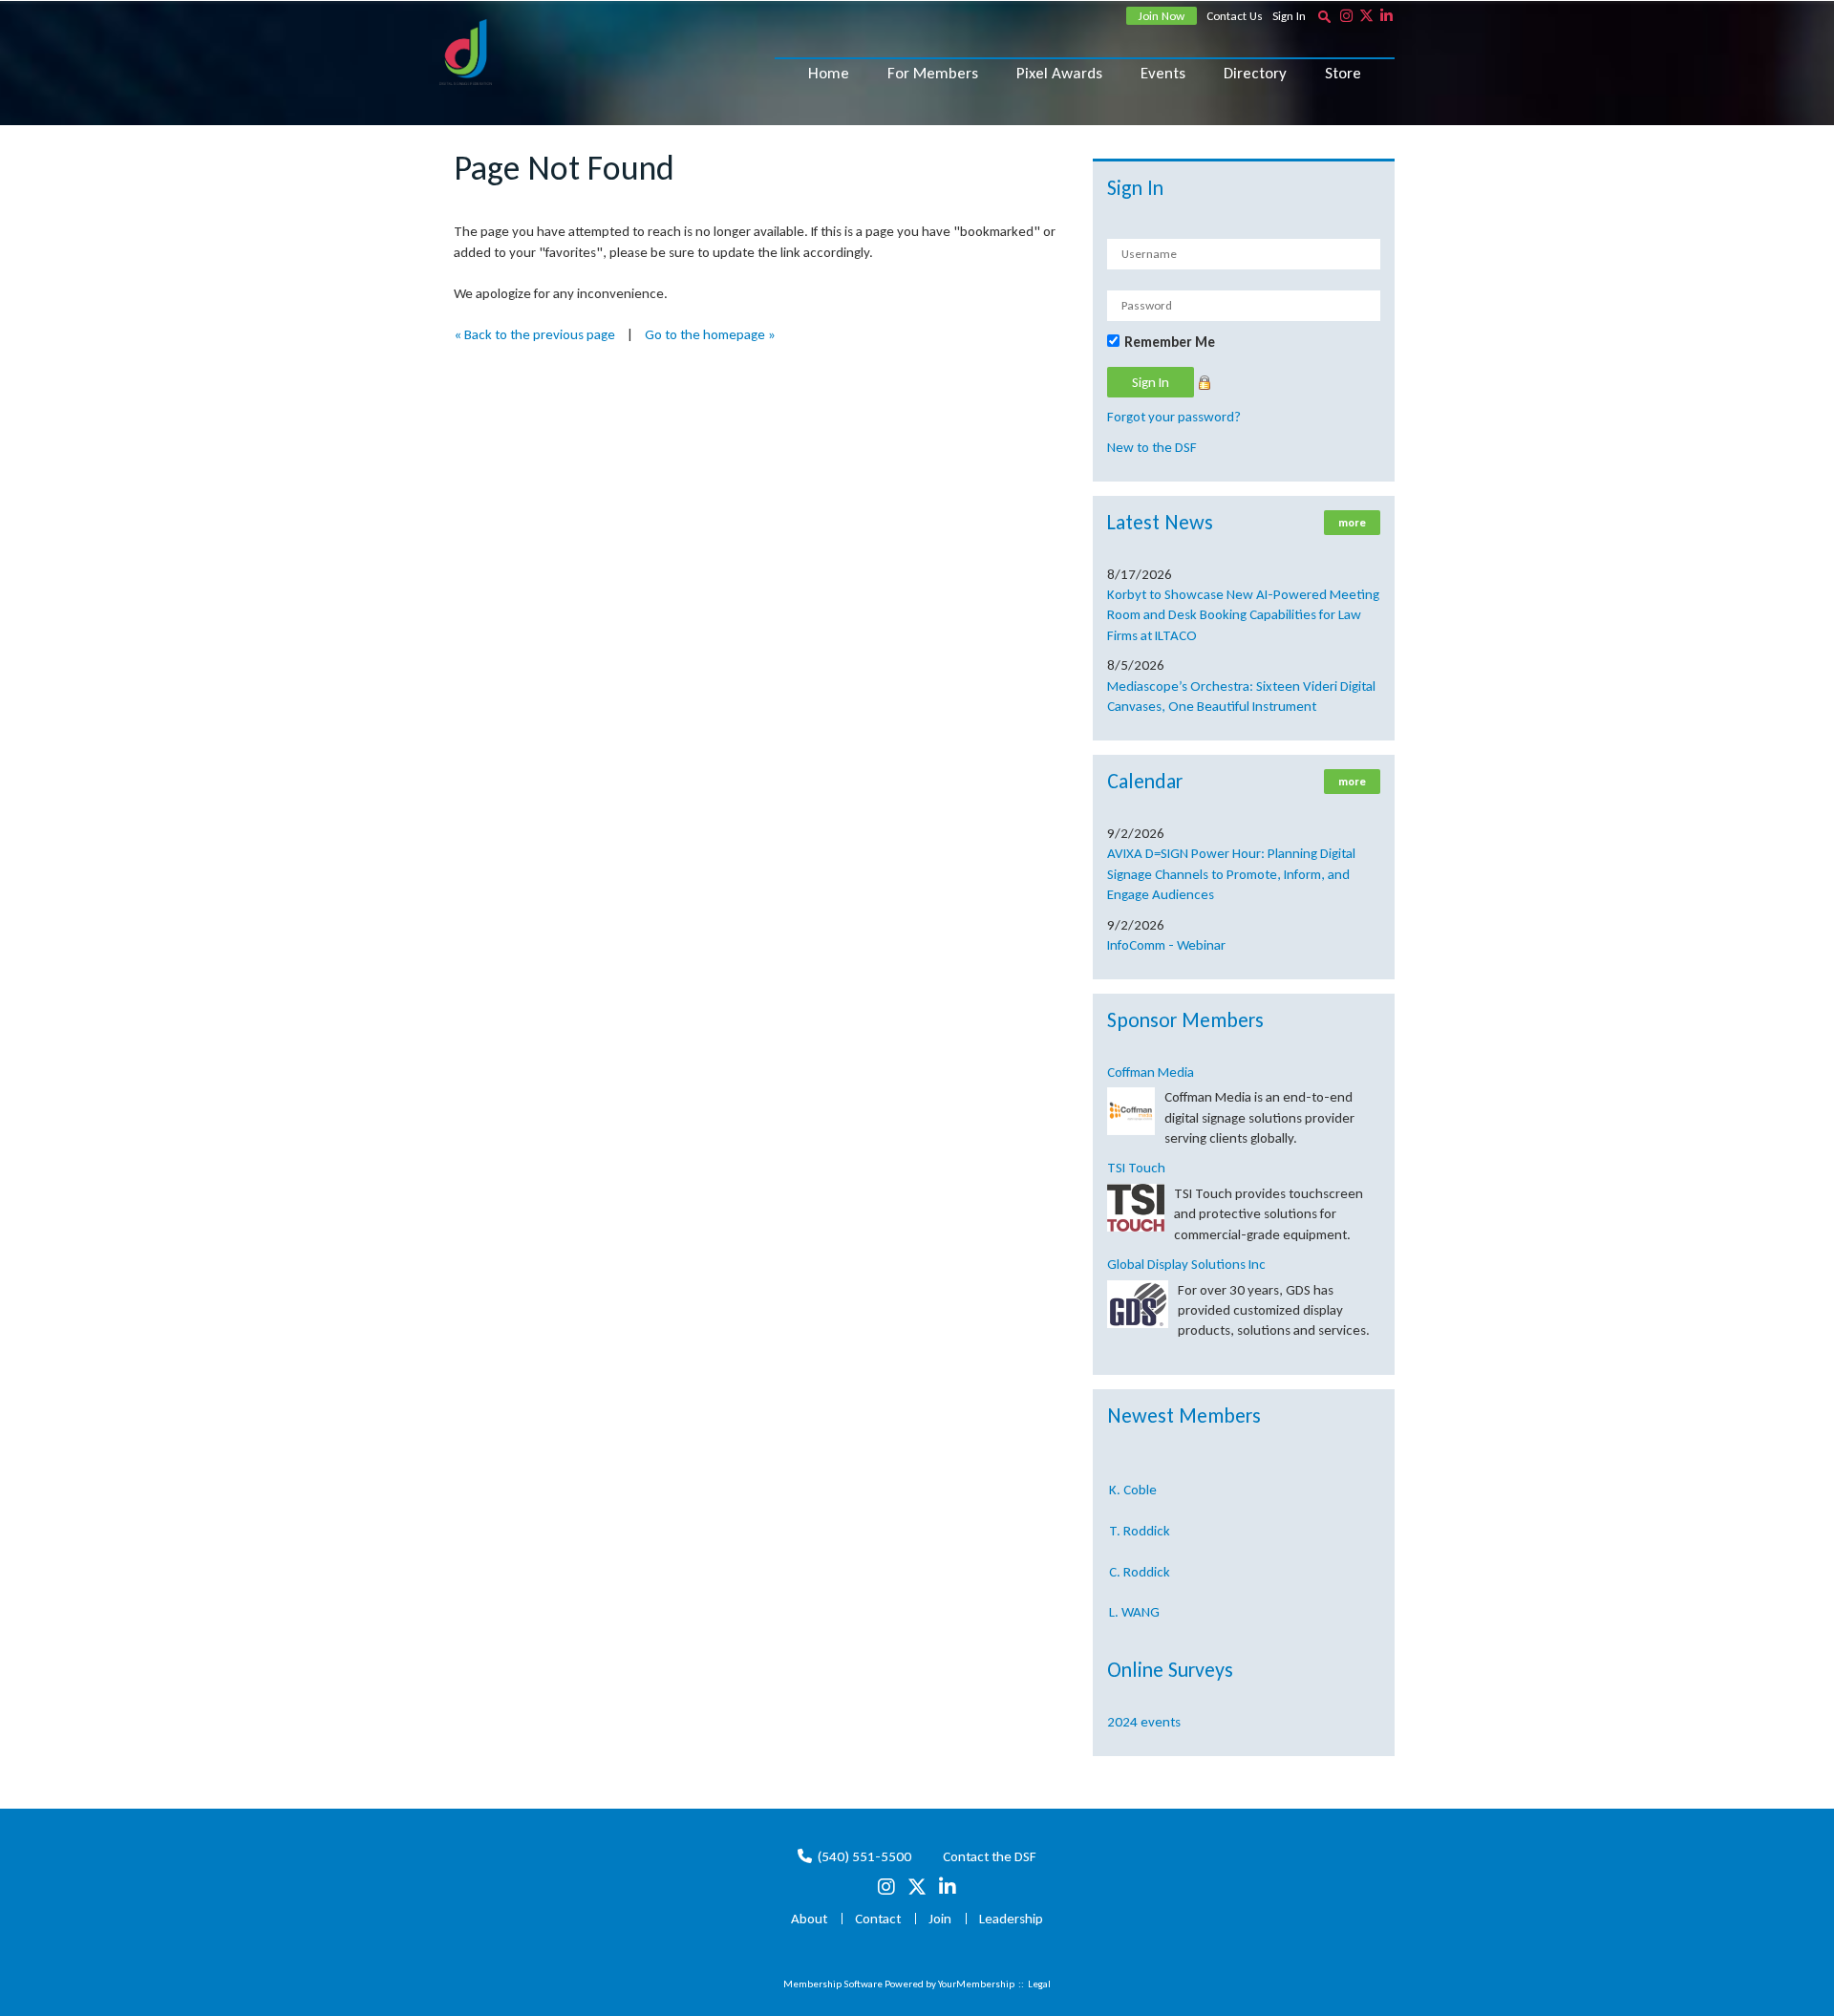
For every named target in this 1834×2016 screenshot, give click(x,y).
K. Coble (1133, 1473)
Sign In (1289, 16)
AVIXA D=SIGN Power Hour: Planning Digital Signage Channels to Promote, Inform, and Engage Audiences (1231, 874)
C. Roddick (1140, 1555)
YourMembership (976, 1984)
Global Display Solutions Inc (1186, 1264)
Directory (1255, 73)
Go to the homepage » (710, 334)
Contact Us (1235, 16)
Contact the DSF (990, 1856)
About (809, 1919)
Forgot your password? (1174, 417)
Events (1163, 73)
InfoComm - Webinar (1166, 945)
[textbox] (1324, 16)
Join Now (1162, 16)
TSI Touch (1136, 1168)
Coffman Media (1151, 1072)
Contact (878, 1919)
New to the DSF (1152, 447)
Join (940, 1919)
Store (1343, 73)
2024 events (1144, 1722)
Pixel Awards (1059, 73)
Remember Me (1170, 342)
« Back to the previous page (534, 334)
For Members (933, 73)
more (1352, 523)
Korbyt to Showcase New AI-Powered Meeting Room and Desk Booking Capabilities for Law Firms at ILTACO (1243, 615)
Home (829, 73)
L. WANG (1134, 1596)
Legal (1039, 1984)
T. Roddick (1140, 1514)
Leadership (1011, 1919)
